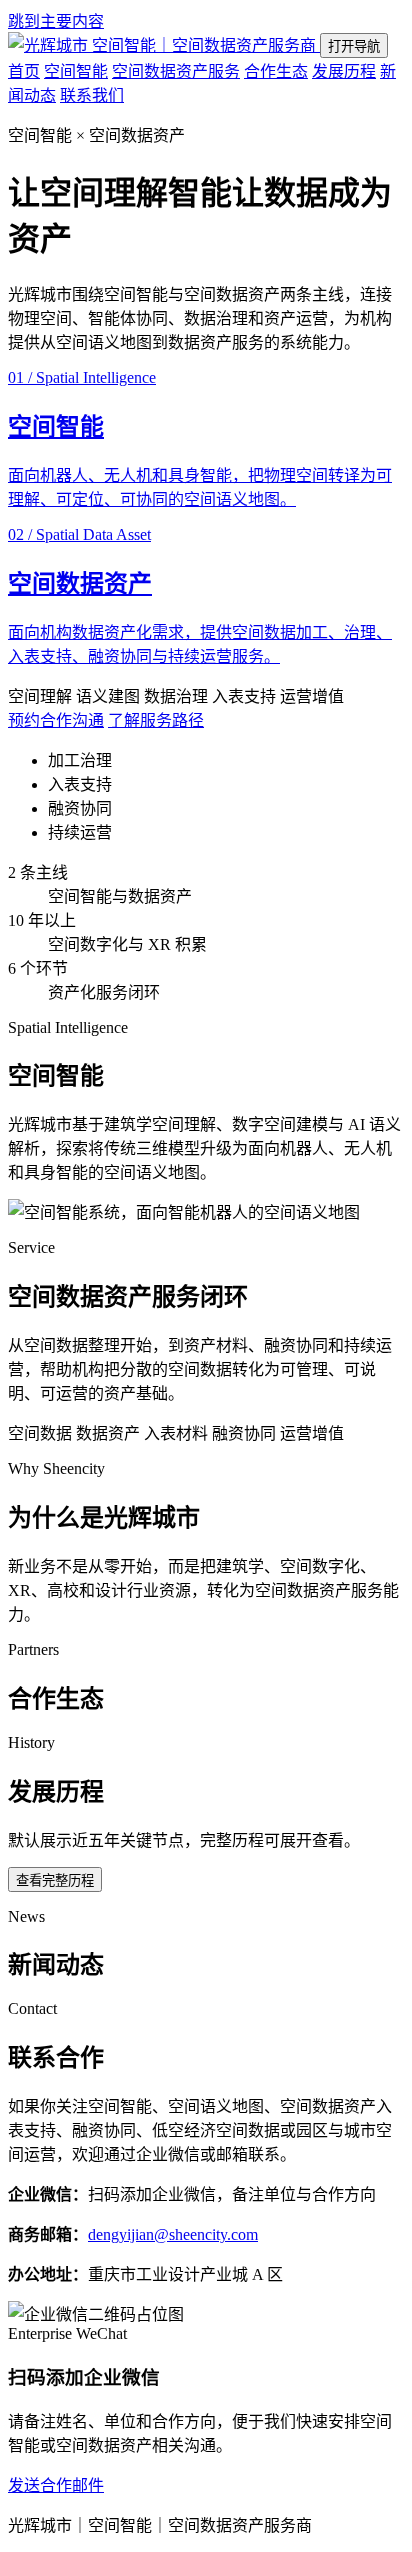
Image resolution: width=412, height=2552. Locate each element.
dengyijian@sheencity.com (173, 2234)
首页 (24, 71)
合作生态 (276, 71)
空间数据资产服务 (176, 71)
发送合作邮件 (56, 2485)
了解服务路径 (156, 720)
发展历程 (344, 71)
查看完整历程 (55, 1880)
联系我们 (92, 95)
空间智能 (76, 71)
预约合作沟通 (56, 720)
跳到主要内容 (56, 21)
